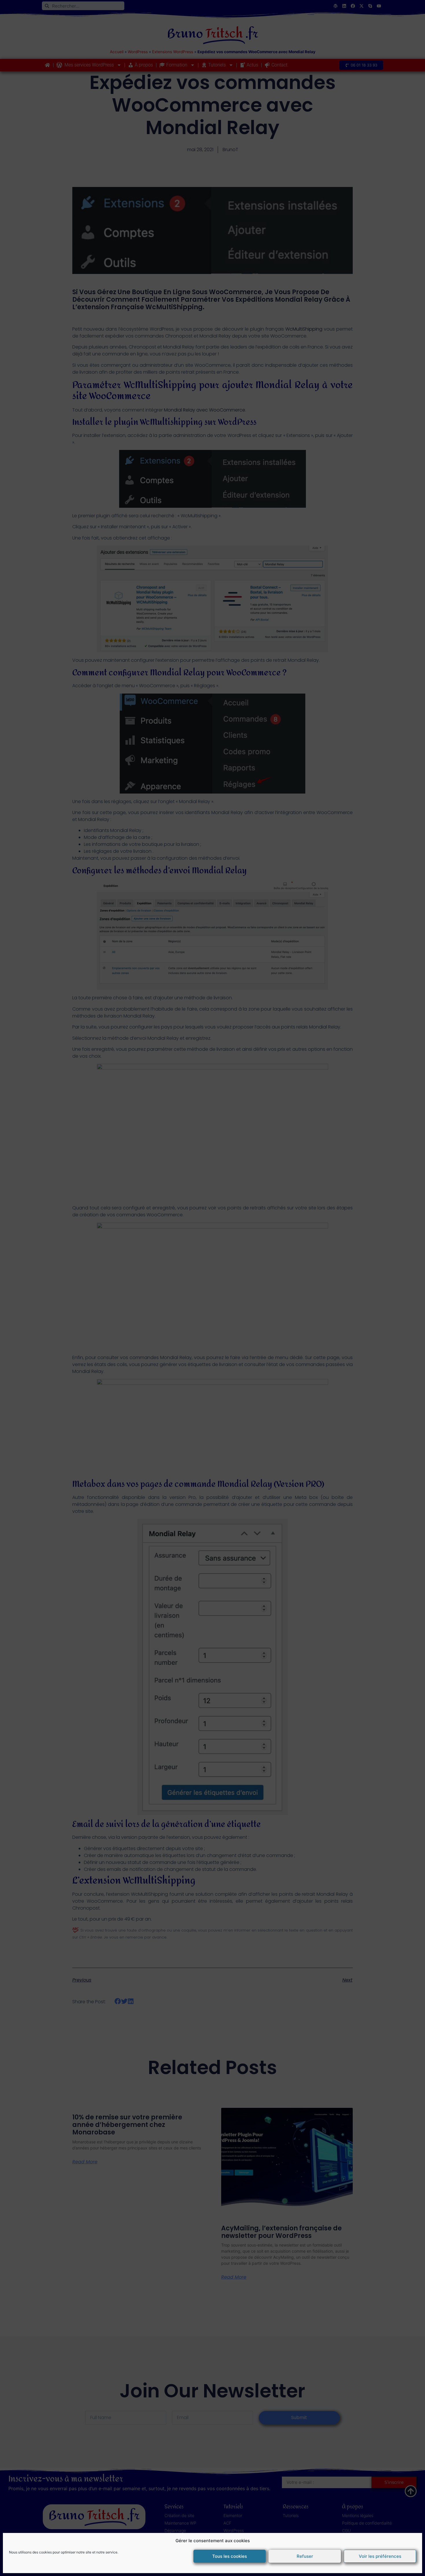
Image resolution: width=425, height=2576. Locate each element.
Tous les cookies (230, 2556)
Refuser (305, 2556)
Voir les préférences (380, 2556)
